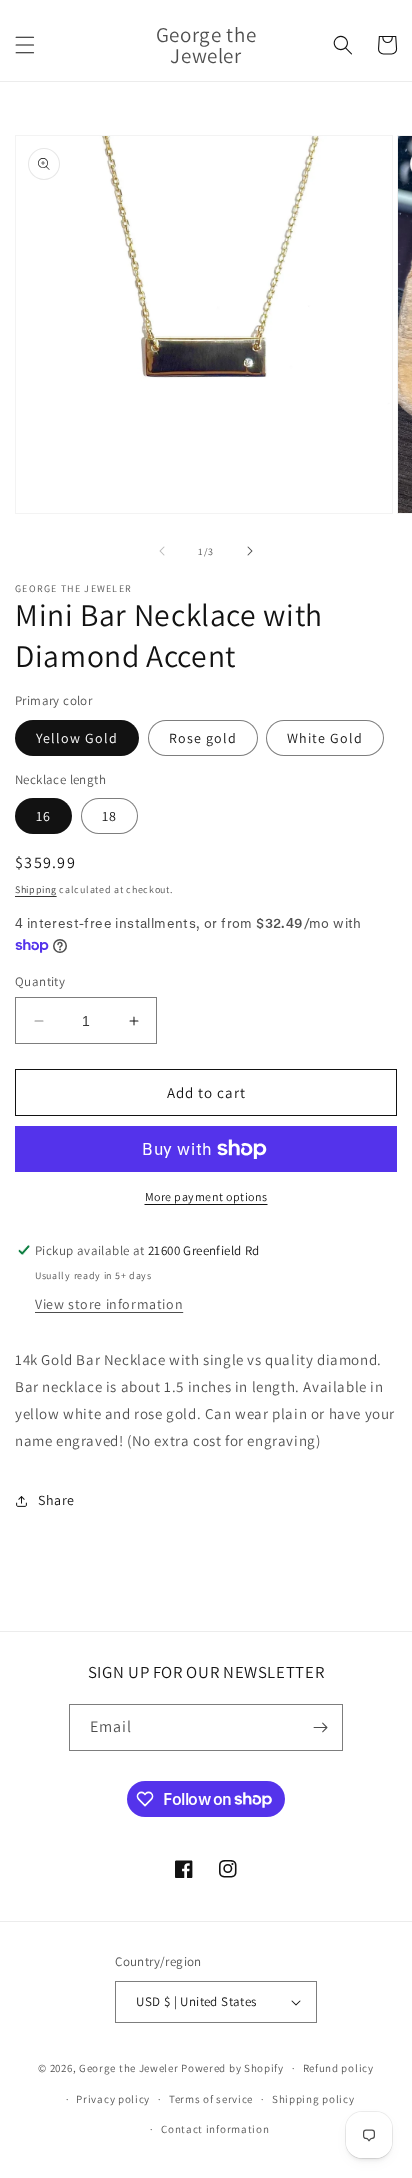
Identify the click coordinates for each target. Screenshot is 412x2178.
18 (109, 816)
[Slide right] (250, 551)
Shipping (36, 889)
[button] (25, 45)
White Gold (325, 738)
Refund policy (338, 2068)
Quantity (40, 981)
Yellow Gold (77, 738)
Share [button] (56, 1500)
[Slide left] (162, 551)
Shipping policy (313, 2099)
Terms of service (211, 2099)
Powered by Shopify (232, 2068)
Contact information (215, 2129)
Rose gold (203, 738)
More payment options (206, 1196)
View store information (109, 1304)
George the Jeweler (129, 2068)
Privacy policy (113, 2099)
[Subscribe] (320, 1727)
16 (43, 816)
